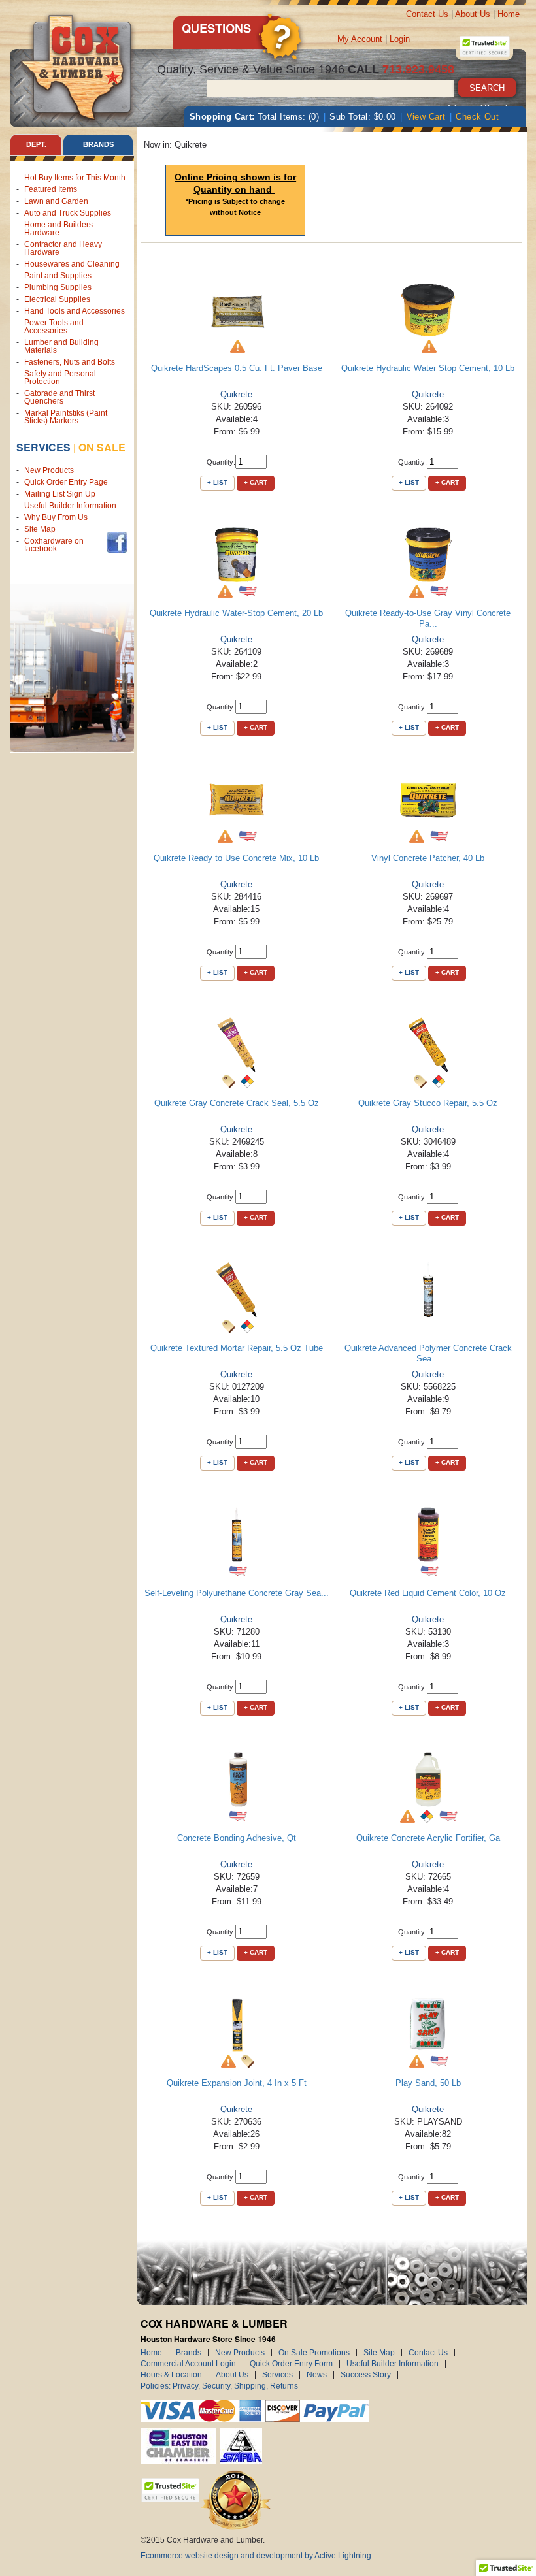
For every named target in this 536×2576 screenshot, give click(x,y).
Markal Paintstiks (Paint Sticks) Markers (66, 417)
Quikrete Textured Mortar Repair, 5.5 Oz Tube (237, 1348)
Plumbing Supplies (58, 287)
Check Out (477, 117)
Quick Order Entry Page (66, 482)
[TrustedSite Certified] (484, 46)
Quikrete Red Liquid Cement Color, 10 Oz (428, 1593)
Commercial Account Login (188, 2364)
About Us (473, 14)
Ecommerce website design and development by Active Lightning (256, 2556)
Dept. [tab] (36, 144)
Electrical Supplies (57, 299)
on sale (102, 447)
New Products (49, 470)
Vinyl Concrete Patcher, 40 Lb (428, 858)
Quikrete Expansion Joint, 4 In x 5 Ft (237, 2083)
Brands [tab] (98, 144)
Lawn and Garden (56, 201)
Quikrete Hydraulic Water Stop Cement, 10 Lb (428, 368)
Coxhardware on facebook (54, 545)
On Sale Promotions (314, 2353)
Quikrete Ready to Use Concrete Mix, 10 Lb (236, 858)
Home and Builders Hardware (59, 229)
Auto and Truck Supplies (68, 213)
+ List (217, 482)
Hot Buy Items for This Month (75, 178)
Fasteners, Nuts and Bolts (70, 362)
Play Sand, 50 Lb (428, 2083)
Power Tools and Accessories (54, 327)
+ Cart (256, 482)
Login (400, 39)
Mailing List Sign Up (60, 494)
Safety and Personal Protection (60, 378)
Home (509, 14)
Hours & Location (171, 2375)
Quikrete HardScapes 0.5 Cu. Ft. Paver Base (237, 368)
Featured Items (51, 189)
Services (43, 447)
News (317, 2375)
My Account (360, 39)
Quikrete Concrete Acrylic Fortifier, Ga (428, 1838)
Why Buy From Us (56, 517)
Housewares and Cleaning (72, 264)
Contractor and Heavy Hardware (63, 248)
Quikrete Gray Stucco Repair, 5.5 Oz (428, 1103)
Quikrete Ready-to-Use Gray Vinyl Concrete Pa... (428, 618)
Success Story (366, 2375)
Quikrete (236, 394)
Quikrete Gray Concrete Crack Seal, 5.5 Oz (237, 1103)
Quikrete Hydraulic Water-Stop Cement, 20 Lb (236, 613)
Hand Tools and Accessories (75, 311)
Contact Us (427, 14)
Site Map (40, 529)
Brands (189, 2353)
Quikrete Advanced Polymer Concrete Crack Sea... (428, 1353)
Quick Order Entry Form (291, 2364)
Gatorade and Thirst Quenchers (59, 397)
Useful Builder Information (70, 506)
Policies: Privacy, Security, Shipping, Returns (219, 2386)
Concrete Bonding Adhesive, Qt (237, 1838)
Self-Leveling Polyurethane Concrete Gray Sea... (237, 1593)
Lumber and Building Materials (61, 346)
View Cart (426, 117)
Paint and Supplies (58, 276)
